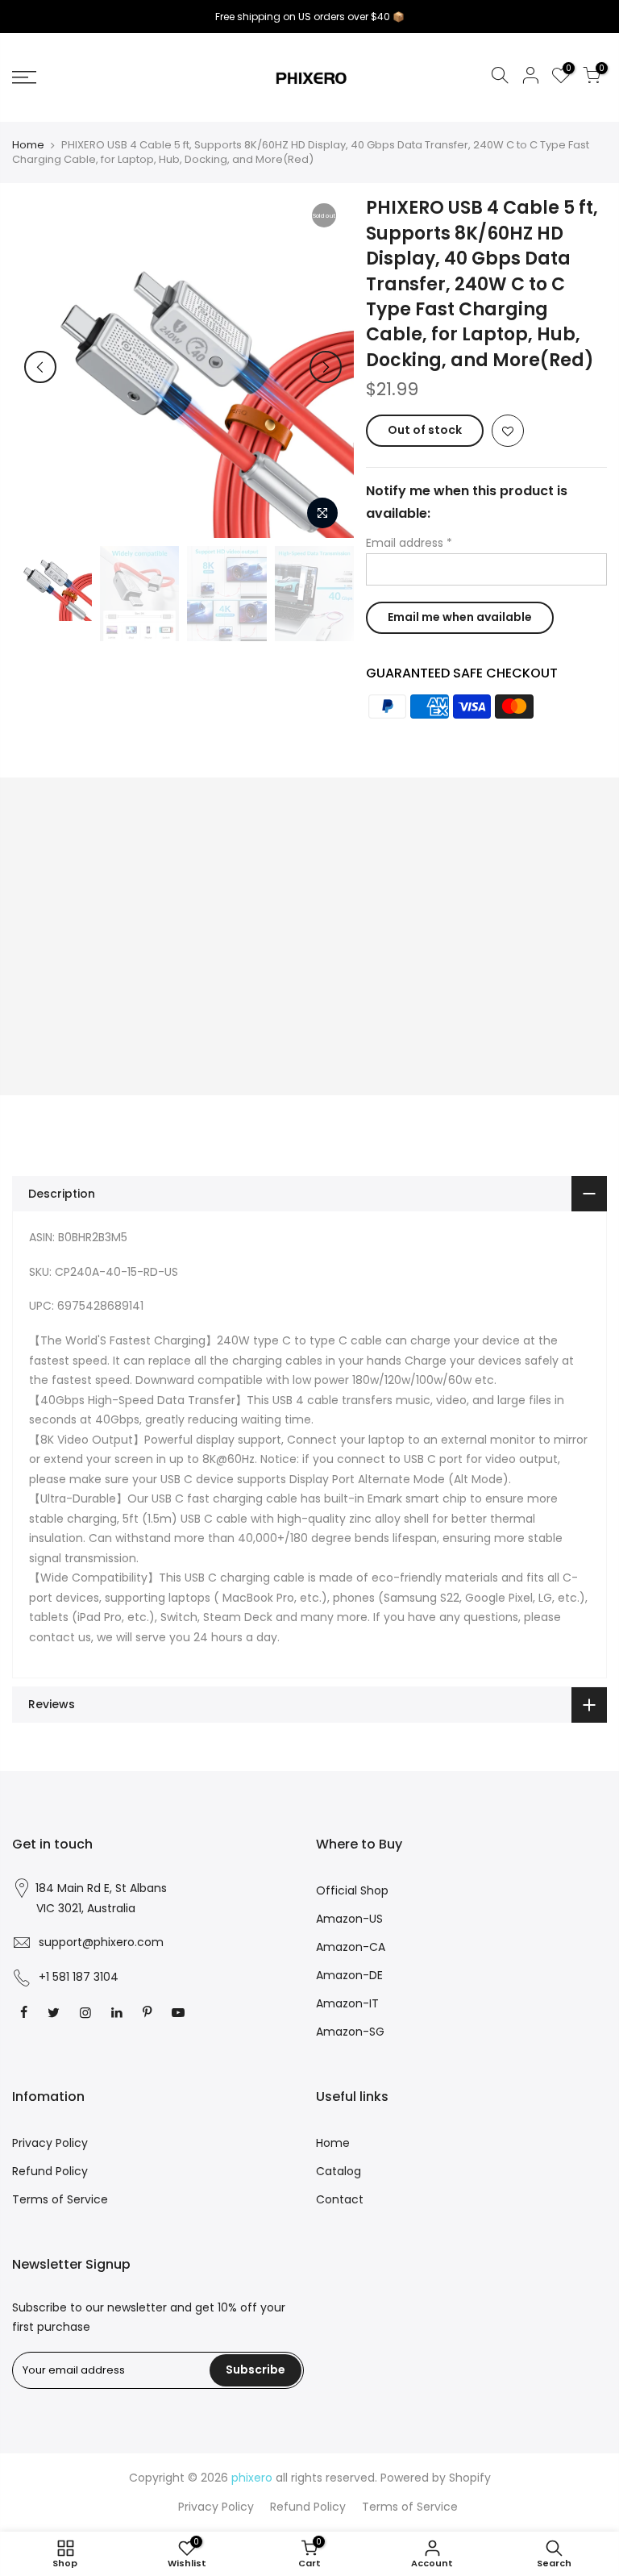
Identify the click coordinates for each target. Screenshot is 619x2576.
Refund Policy (50, 2171)
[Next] (326, 367)
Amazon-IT (347, 2003)
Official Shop (352, 1890)
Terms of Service (60, 2199)
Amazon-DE (349, 1975)
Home (28, 145)
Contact (340, 2199)
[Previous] (40, 367)
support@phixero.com (101, 1942)
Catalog (339, 2171)
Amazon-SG (350, 2032)
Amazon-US (349, 1919)
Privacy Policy (50, 2143)
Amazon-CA (351, 1947)
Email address (409, 543)
